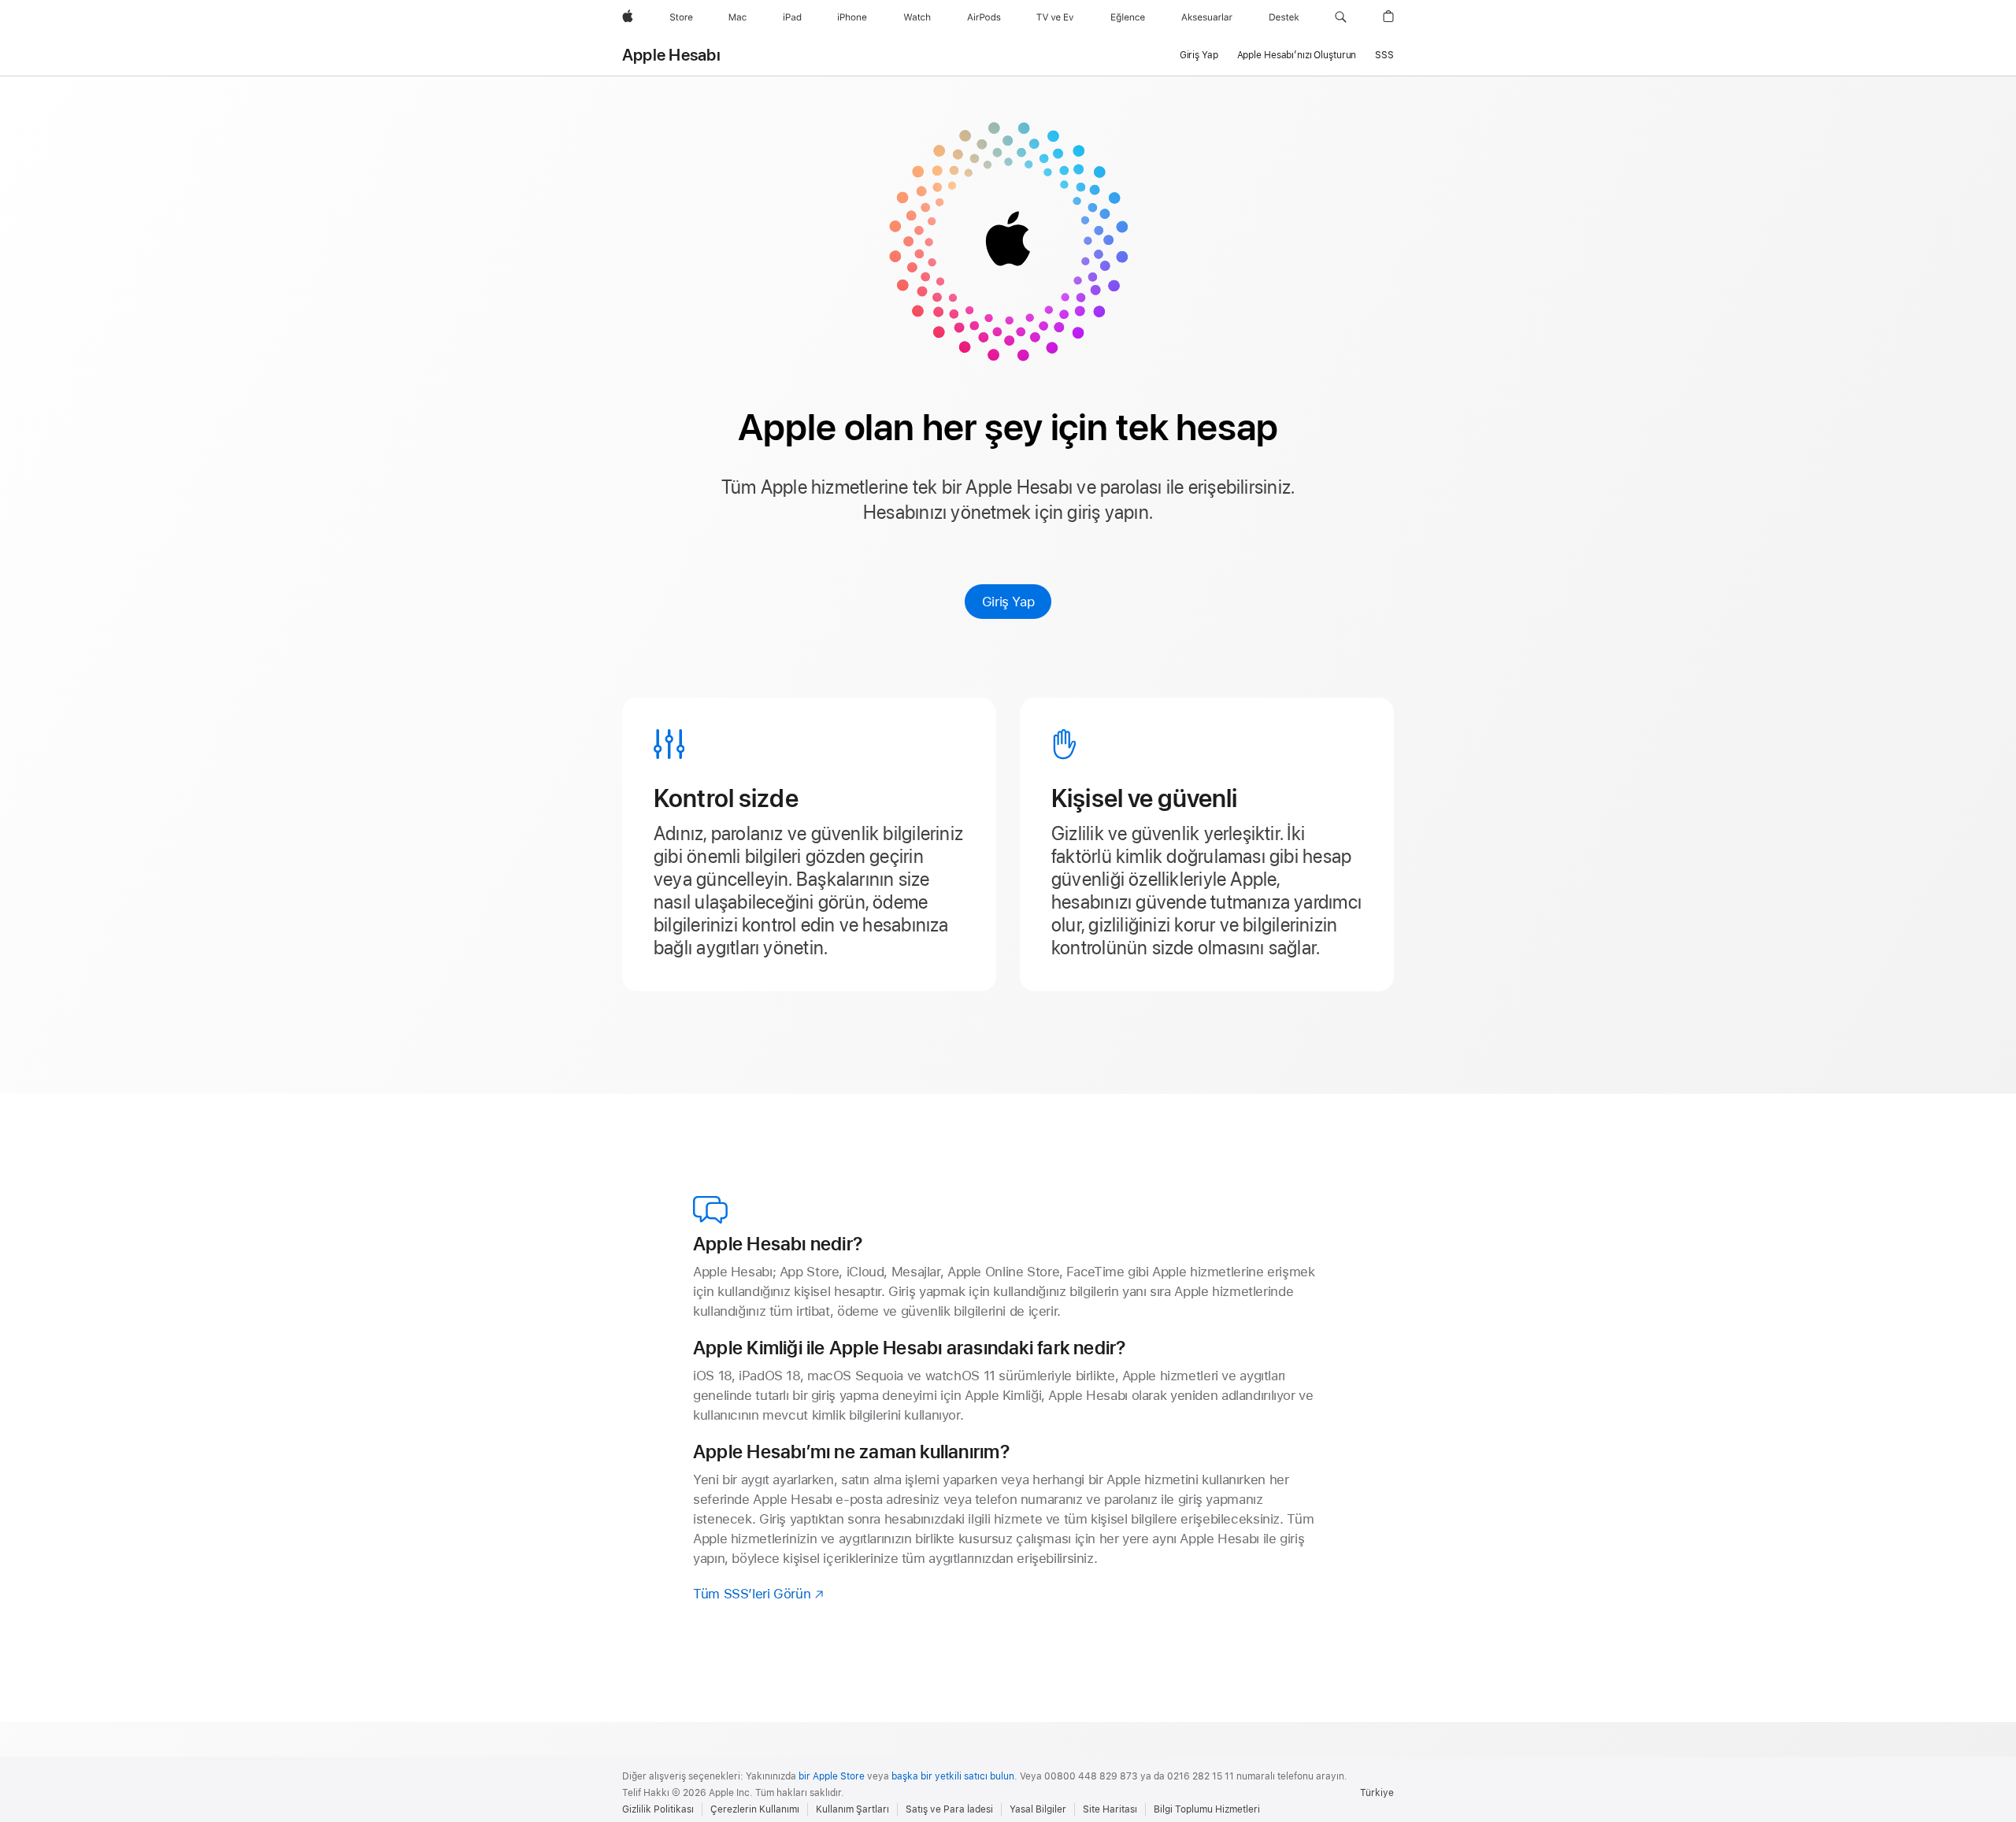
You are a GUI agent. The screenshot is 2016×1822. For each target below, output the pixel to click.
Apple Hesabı (671, 55)
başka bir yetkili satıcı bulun (953, 1776)
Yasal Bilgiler (1038, 1809)
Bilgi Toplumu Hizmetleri (1207, 1809)
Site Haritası (1110, 1809)
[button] (1341, 17)
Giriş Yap (1008, 602)
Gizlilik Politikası (658, 1809)
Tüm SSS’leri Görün (759, 1594)
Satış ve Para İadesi (949, 1809)
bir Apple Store (832, 1776)
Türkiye (1377, 1793)
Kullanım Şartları (852, 1809)
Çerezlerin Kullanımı (755, 1809)
